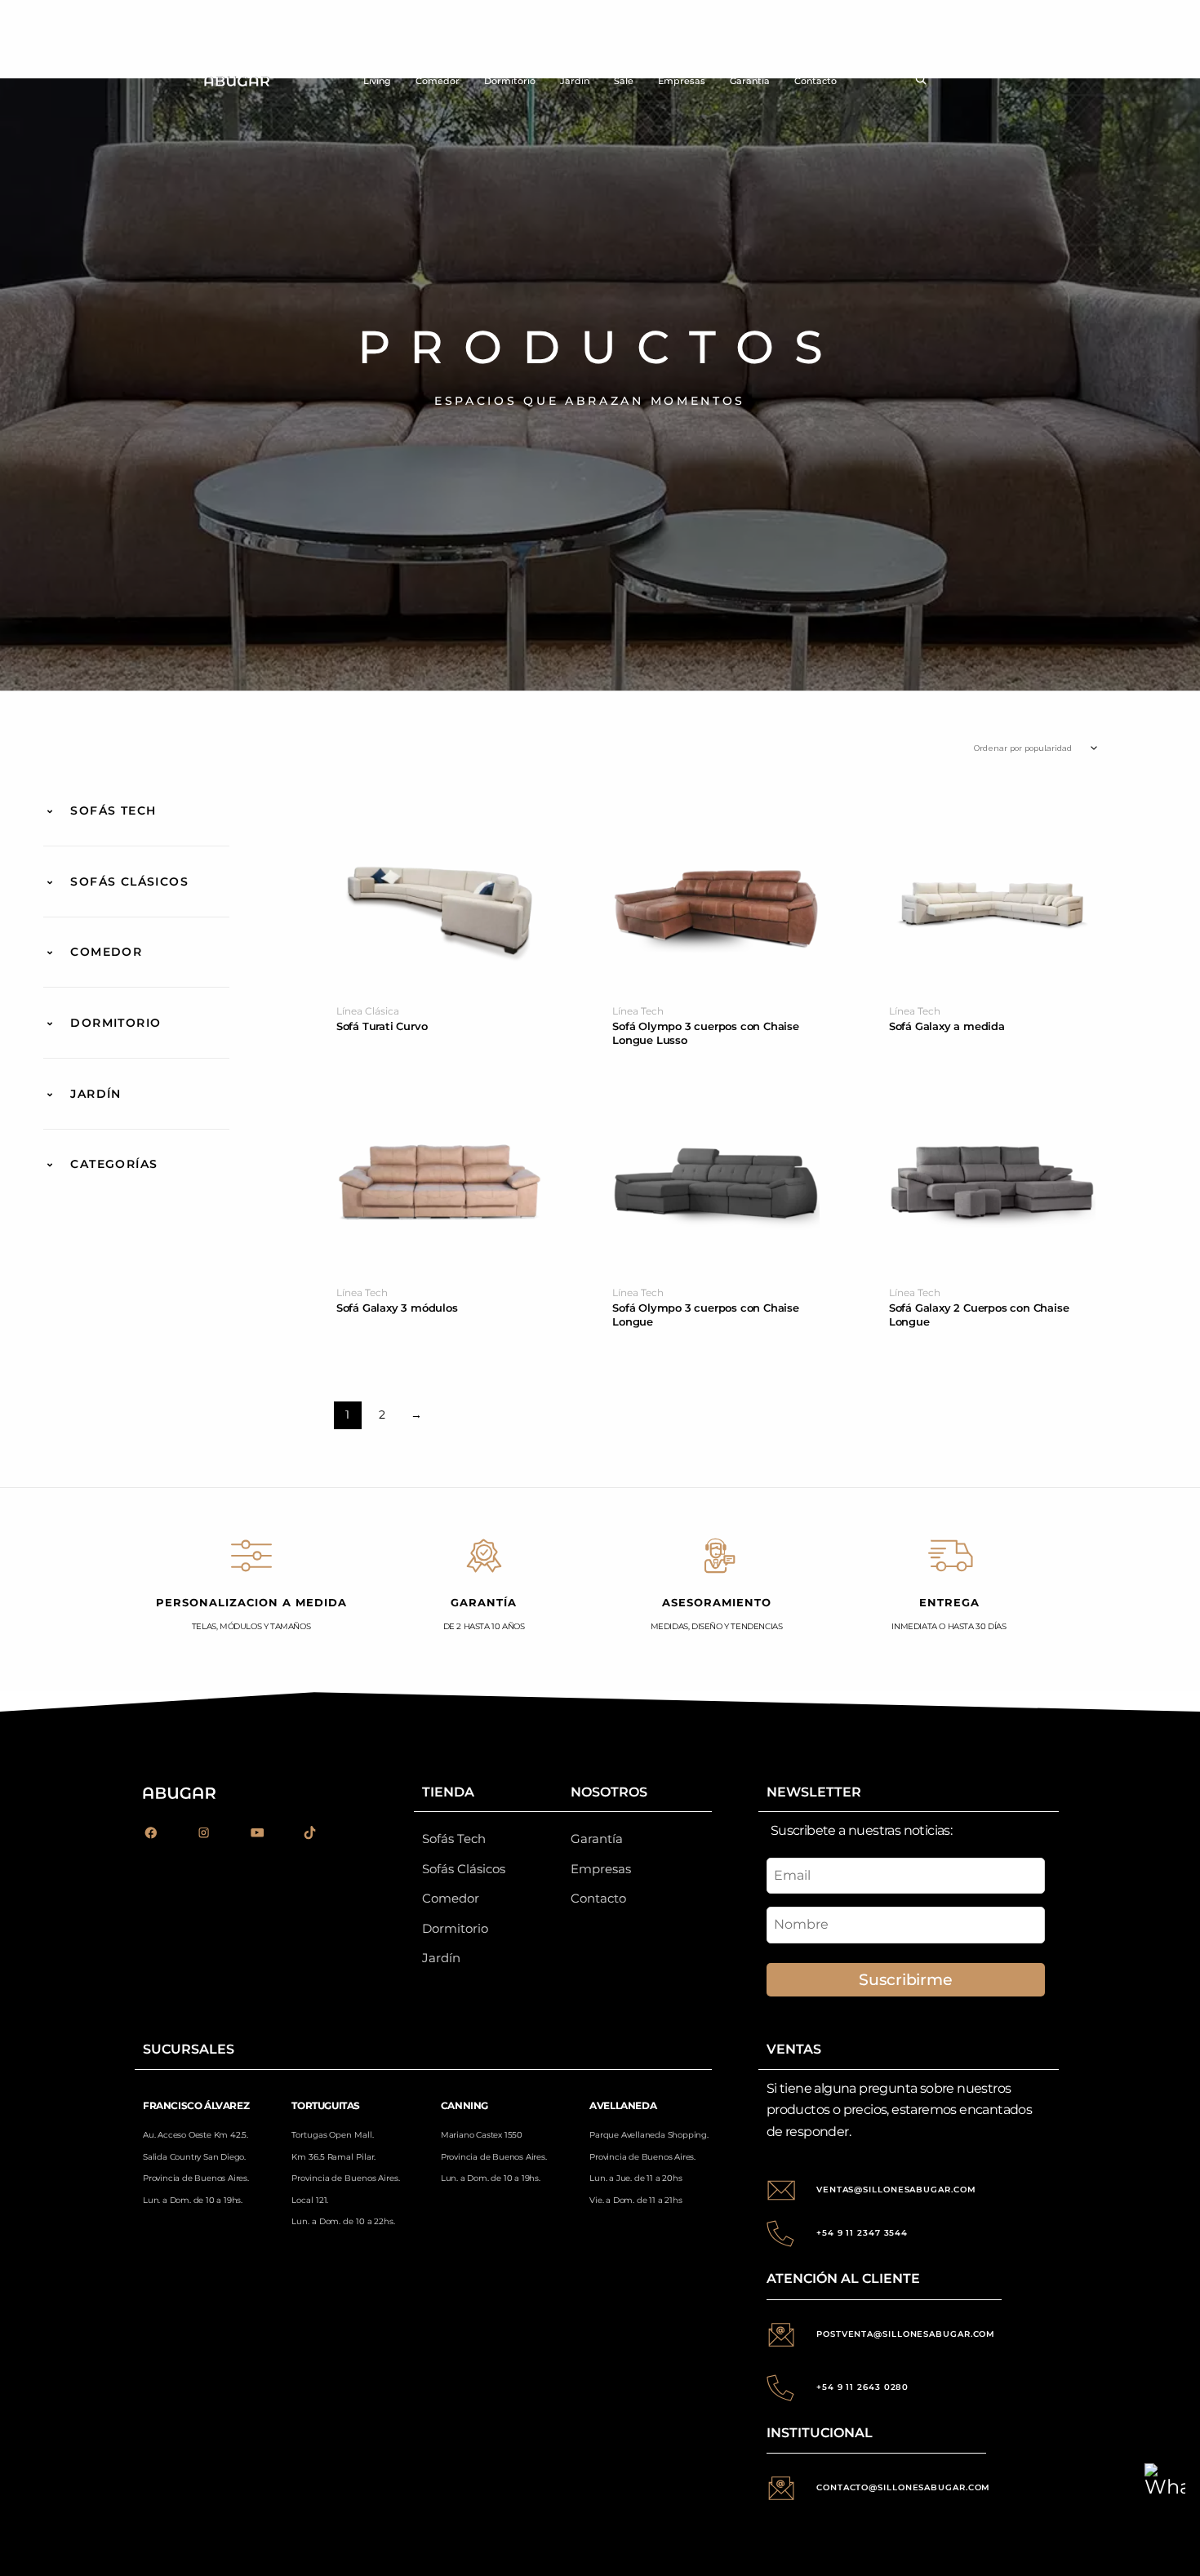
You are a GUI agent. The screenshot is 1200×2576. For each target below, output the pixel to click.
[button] (921, 81)
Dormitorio (510, 81)
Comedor (438, 81)
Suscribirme (905, 1979)
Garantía (750, 81)
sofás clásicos (129, 882)
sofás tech (113, 811)
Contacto (816, 81)
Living (377, 81)
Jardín (575, 81)
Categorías (114, 1164)
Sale (624, 81)
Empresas (682, 81)
